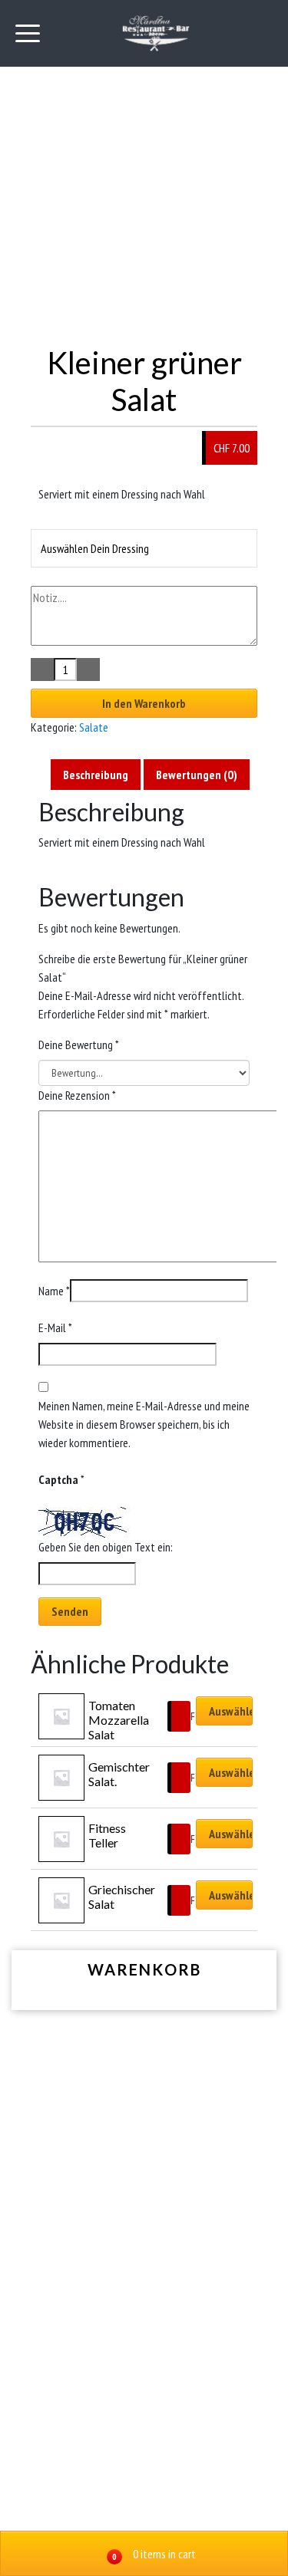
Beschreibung (96, 775)
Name (54, 1291)
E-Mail (55, 1327)
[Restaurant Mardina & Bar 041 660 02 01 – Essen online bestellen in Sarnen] (156, 33)
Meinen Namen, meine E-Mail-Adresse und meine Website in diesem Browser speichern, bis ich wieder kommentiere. (144, 1424)
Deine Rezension (77, 1095)
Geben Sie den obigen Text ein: (106, 1547)
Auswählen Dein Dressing (95, 548)
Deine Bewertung (79, 1045)
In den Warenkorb (144, 703)
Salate (94, 727)
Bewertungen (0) (197, 775)
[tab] (96, 775)
